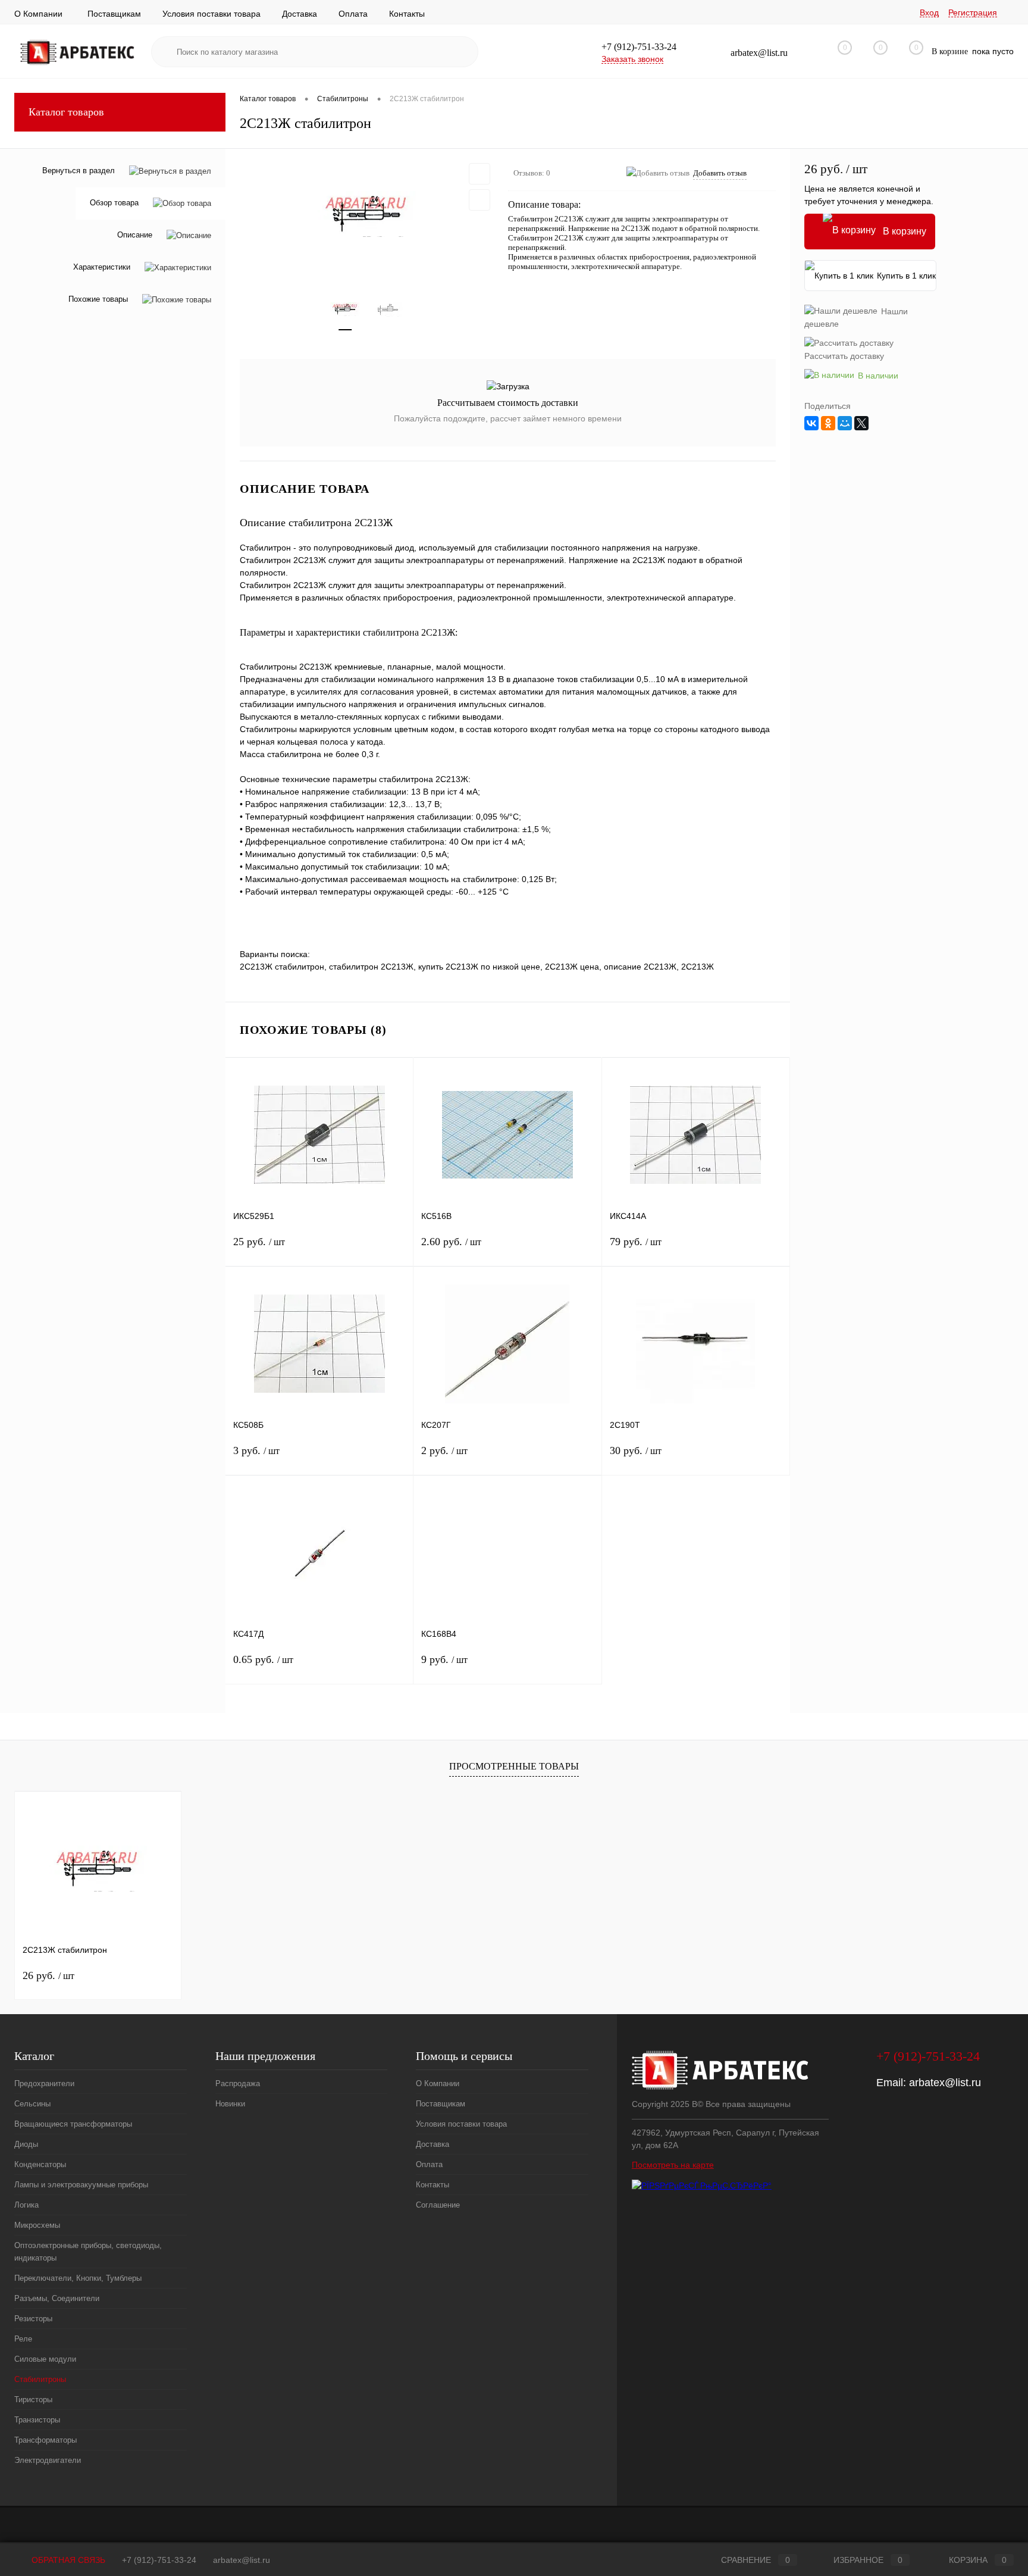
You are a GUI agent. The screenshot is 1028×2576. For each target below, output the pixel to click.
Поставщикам (114, 14)
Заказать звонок (632, 59)
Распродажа (238, 2083)
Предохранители (44, 2083)
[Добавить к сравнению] (479, 200)
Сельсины (32, 2104)
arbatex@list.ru (945, 2083)
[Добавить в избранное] (479, 174)
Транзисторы (37, 2420)
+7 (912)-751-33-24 (159, 2560)
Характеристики (102, 268)
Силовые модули (45, 2359)
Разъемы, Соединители (57, 2298)
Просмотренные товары (514, 1766)
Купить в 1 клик (906, 276)
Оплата (353, 14)
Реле (23, 2339)
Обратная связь (67, 2560)
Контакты (407, 14)
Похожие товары (98, 300)
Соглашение (438, 2205)
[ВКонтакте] (811, 423)
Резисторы (33, 2319)
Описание (135, 235)
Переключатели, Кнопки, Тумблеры (78, 2278)
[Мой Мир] (845, 423)
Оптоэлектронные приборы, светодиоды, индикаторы (88, 2252)
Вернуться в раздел (79, 171)
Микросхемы (37, 2225)
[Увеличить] (367, 214)
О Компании (38, 14)
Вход (929, 12)
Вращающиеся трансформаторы (73, 2124)
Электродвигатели (48, 2460)
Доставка (300, 14)
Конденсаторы (40, 2164)
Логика (26, 2205)
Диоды (26, 2144)
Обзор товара (114, 203)
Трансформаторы (46, 2440)
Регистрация (973, 12)
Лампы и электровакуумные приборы (81, 2185)
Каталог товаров (66, 112)
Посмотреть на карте (673, 2165)
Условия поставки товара (211, 14)
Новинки (230, 2104)
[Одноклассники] (828, 423)
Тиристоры (33, 2400)
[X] (861, 423)
